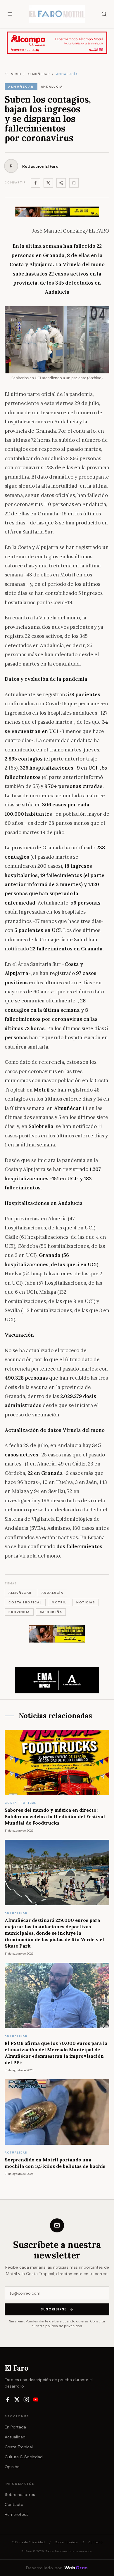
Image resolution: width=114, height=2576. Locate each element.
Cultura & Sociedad (24, 2457)
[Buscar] (104, 14)
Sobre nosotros (20, 2494)
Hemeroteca (17, 2514)
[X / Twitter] (17, 2400)
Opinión (12, 2467)
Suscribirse (54, 2309)
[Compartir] (61, 183)
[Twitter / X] (48, 183)
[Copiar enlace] (74, 183)
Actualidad (15, 2437)
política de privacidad (64, 2326)
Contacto (14, 2504)
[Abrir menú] (10, 14)
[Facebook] (35, 183)
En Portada (15, 2427)
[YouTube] (36, 2400)
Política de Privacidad (28, 2542)
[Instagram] (26, 2400)
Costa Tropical (19, 2447)
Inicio (15, 74)
